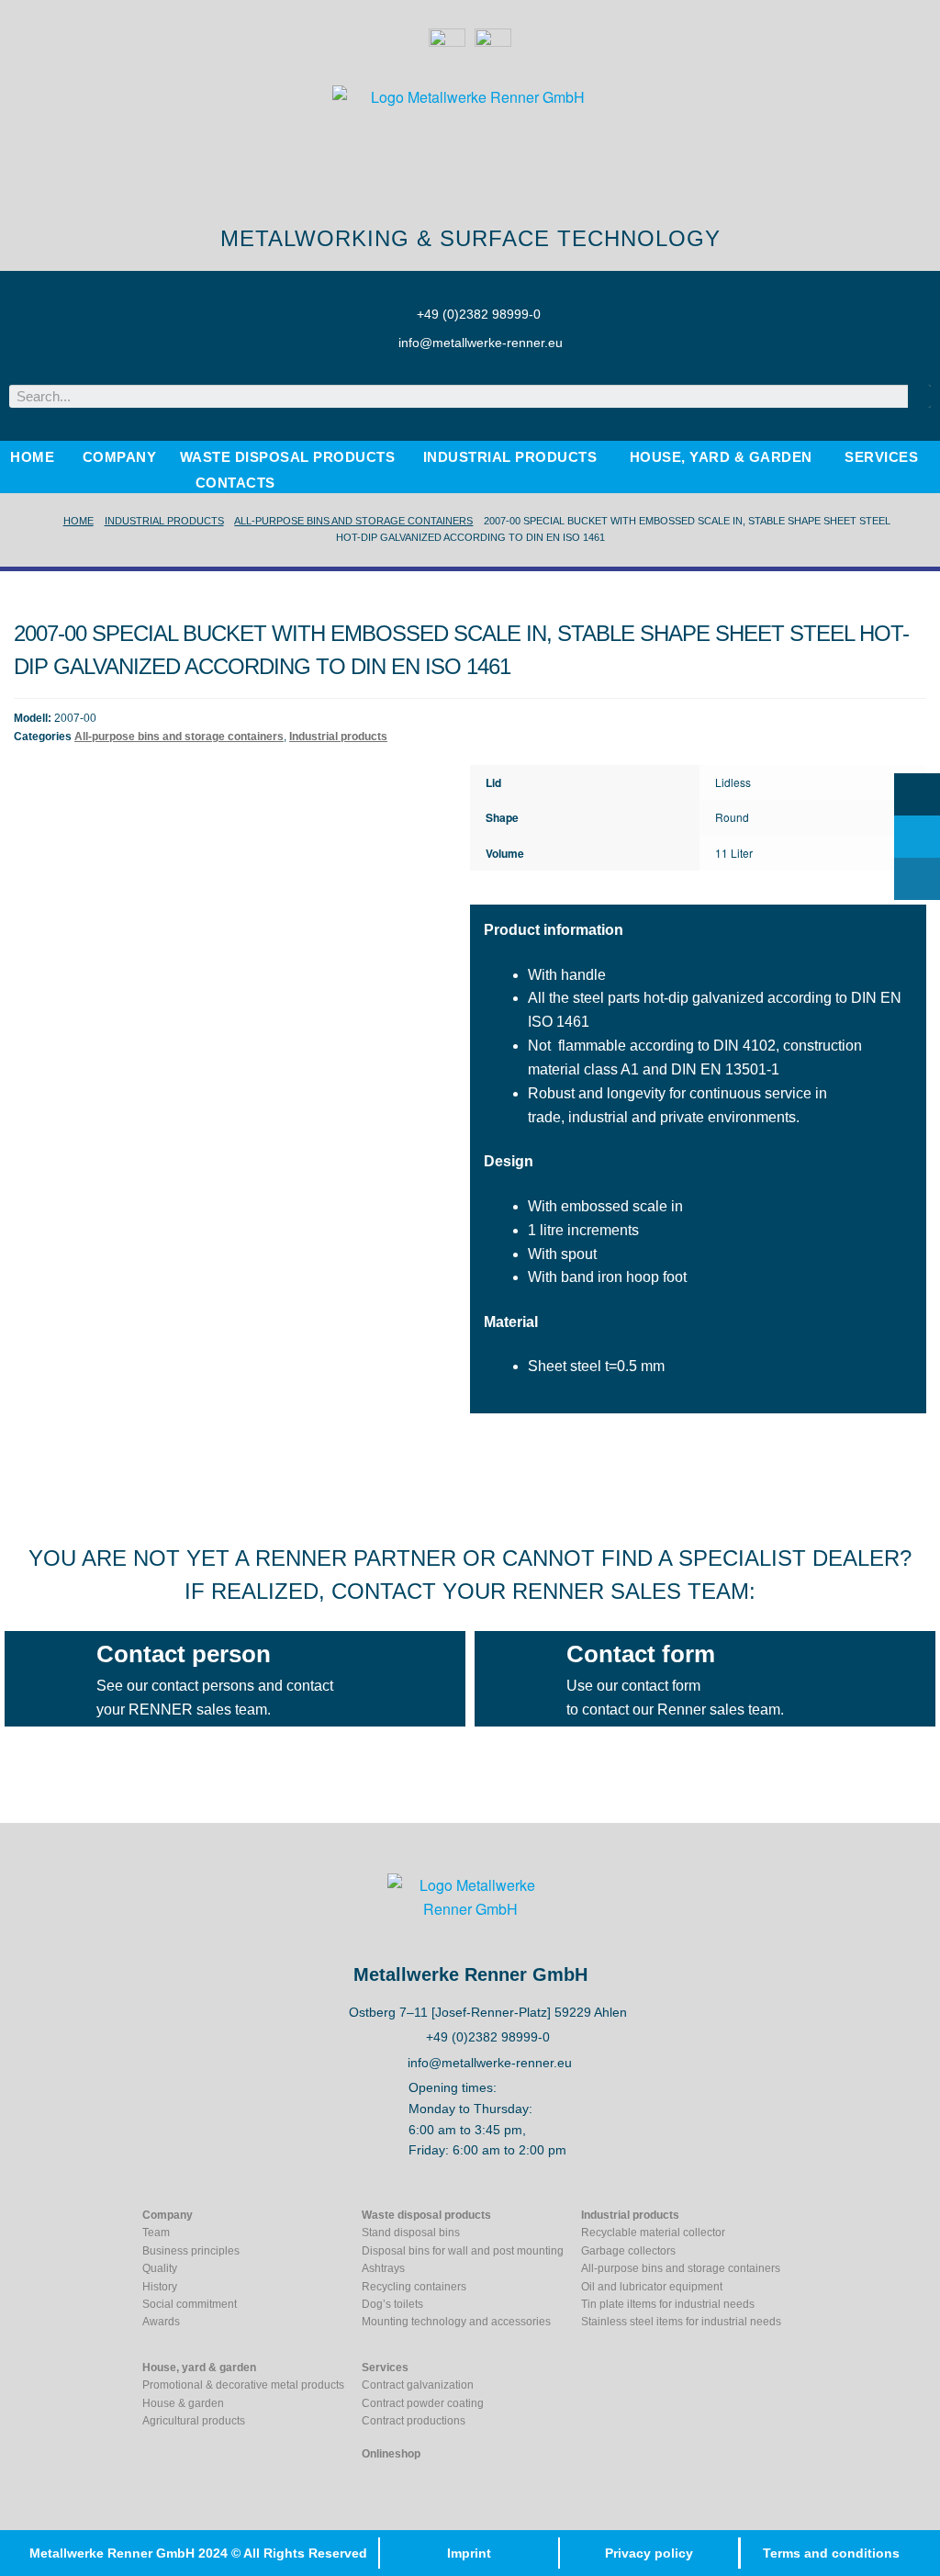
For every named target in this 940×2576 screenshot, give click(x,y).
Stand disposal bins (411, 2233)
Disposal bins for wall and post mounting (463, 2251)
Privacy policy (649, 2553)
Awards (161, 2322)
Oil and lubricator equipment (652, 2287)
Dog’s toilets (392, 2304)
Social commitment (190, 2304)
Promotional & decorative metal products (243, 2385)
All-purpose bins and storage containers (353, 521)
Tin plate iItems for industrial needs (668, 2304)
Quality (160, 2268)
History (160, 2287)
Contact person (184, 1654)
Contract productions (414, 2421)
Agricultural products (194, 2421)
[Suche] (919, 396)
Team (156, 2233)
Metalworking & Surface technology (470, 238)
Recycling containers (414, 2287)
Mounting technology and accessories (456, 2322)
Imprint (469, 2553)
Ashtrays (383, 2268)
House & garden (183, 2403)
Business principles (191, 2251)
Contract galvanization (418, 2385)
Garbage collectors (628, 2251)
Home (78, 521)
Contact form (641, 1654)
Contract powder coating (423, 2403)
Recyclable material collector (653, 2233)
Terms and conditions (831, 2553)
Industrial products (164, 521)
